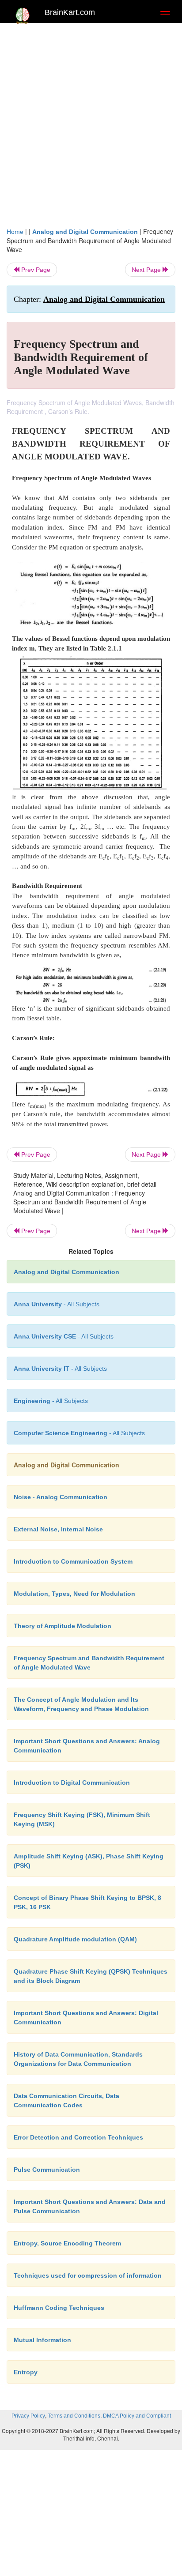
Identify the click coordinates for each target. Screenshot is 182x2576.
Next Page (147, 270)
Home (15, 232)
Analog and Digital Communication (85, 232)
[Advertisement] (91, 123)
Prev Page (35, 270)
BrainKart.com (70, 12)
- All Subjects (79, 1433)
